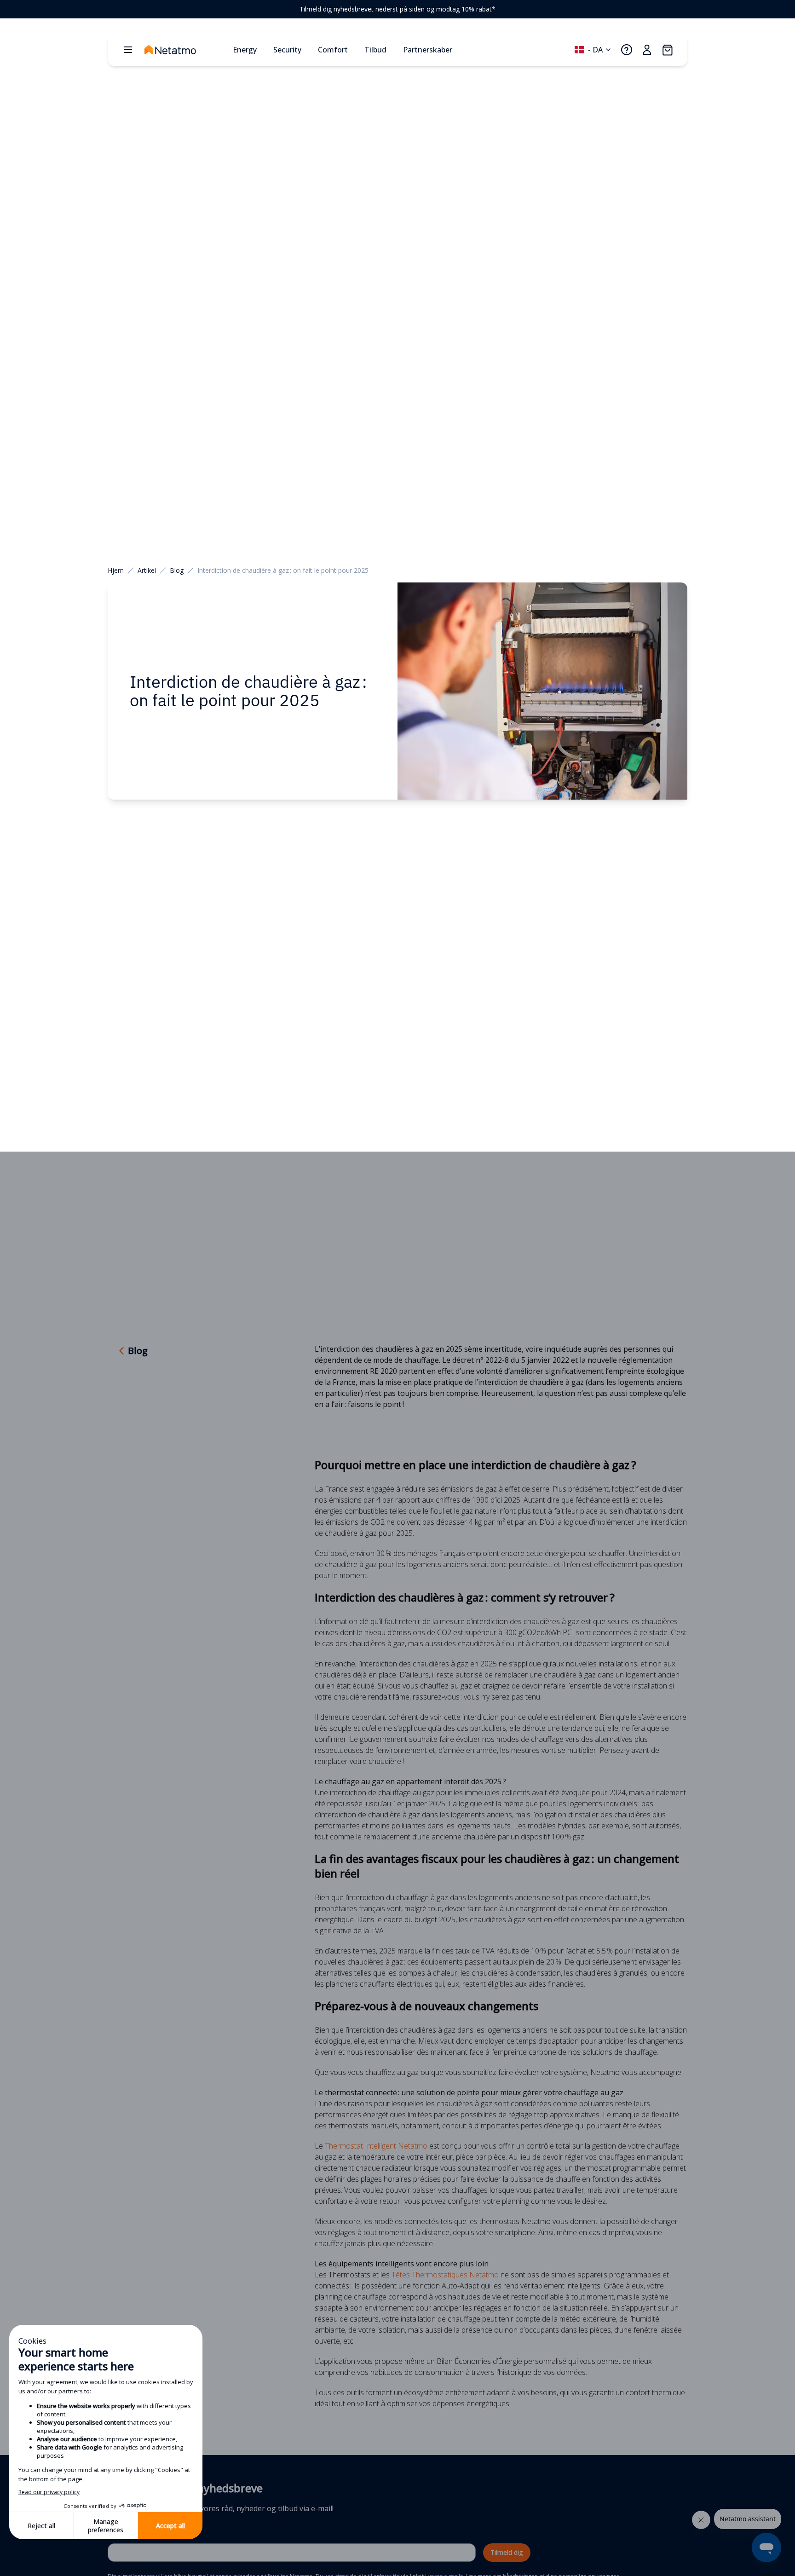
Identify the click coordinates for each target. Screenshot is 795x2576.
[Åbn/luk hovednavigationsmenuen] (128, 50)
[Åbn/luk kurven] (667, 50)
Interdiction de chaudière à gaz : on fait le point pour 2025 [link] (283, 570)
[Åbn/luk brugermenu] (647, 50)
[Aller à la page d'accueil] (185, 50)
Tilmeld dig (507, 2552)
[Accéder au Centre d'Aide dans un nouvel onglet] (627, 50)
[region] (397, 9)
